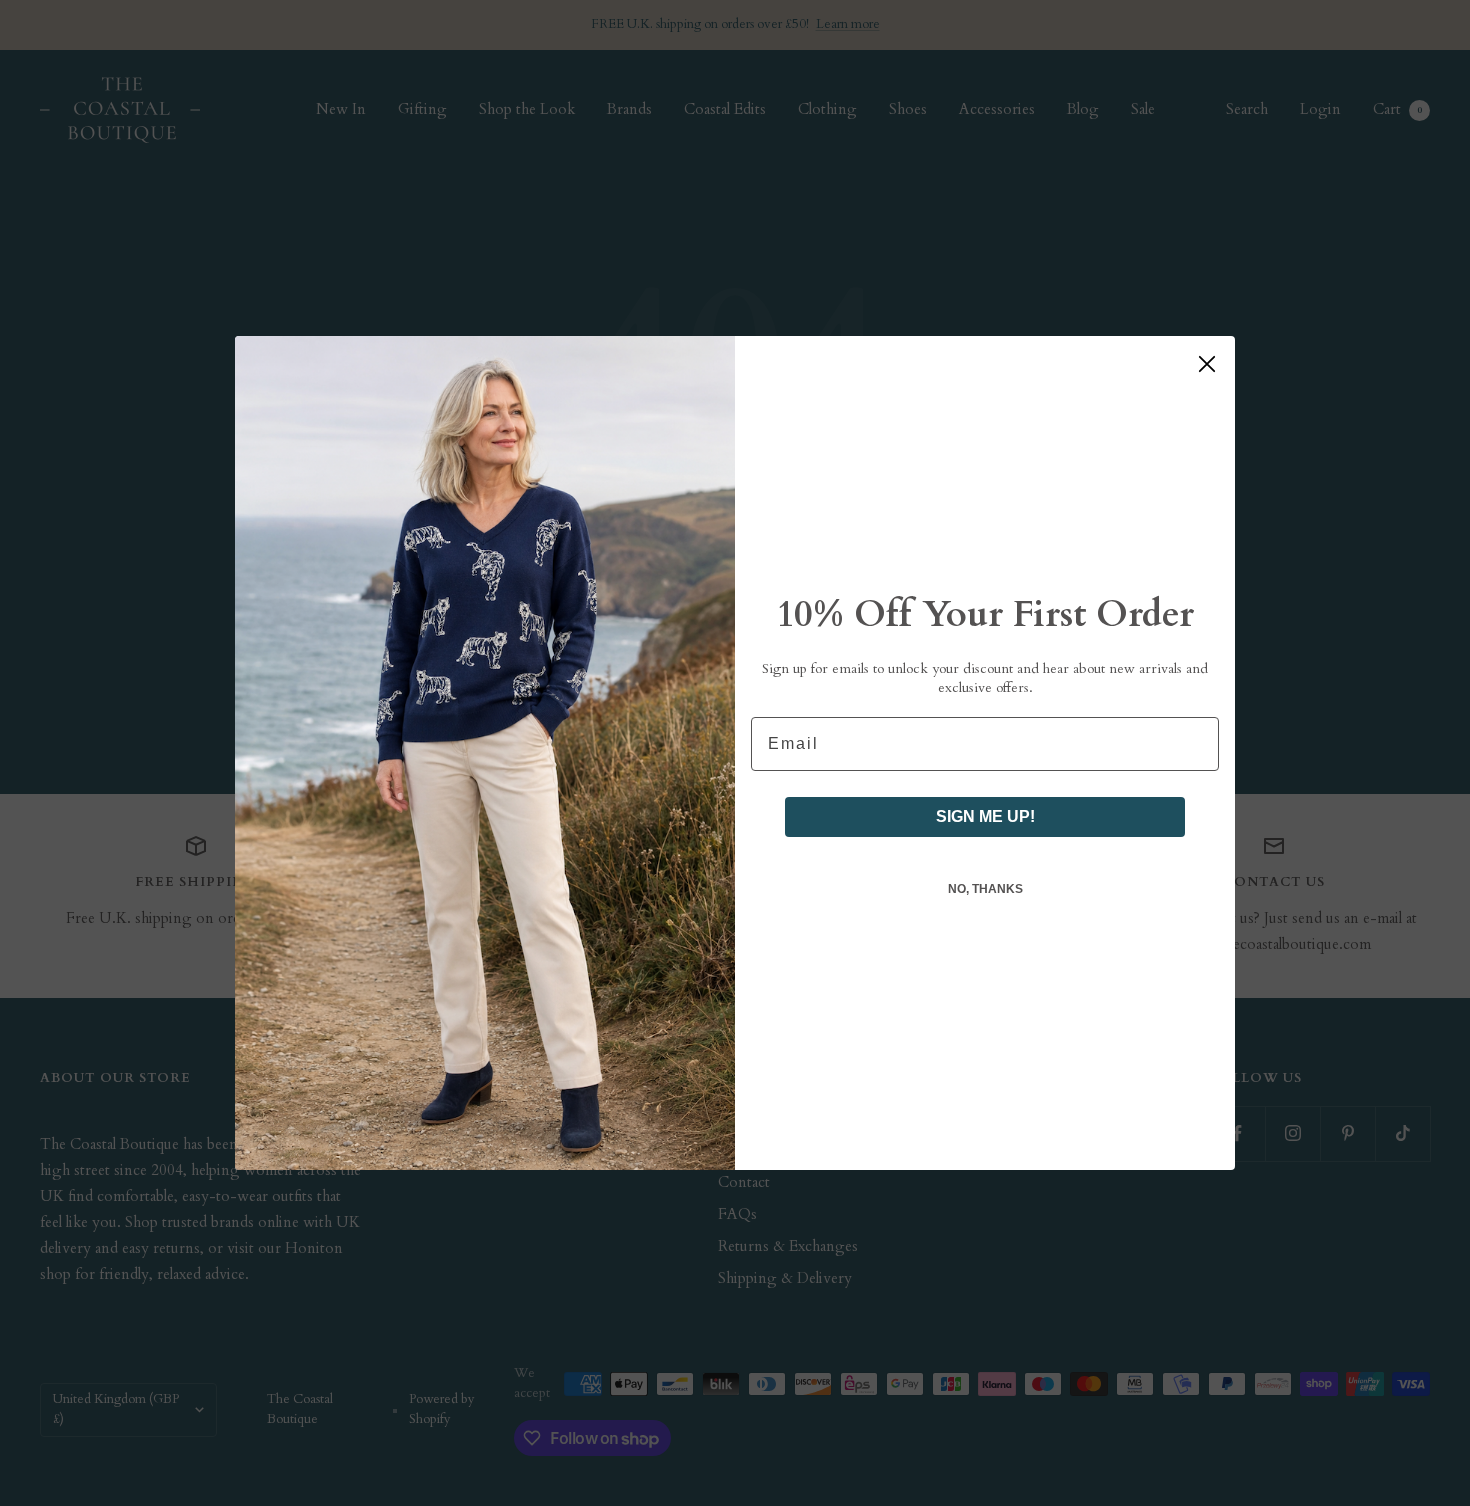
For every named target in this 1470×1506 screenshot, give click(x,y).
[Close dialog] (1207, 364)
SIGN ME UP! (985, 816)
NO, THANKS (985, 889)
